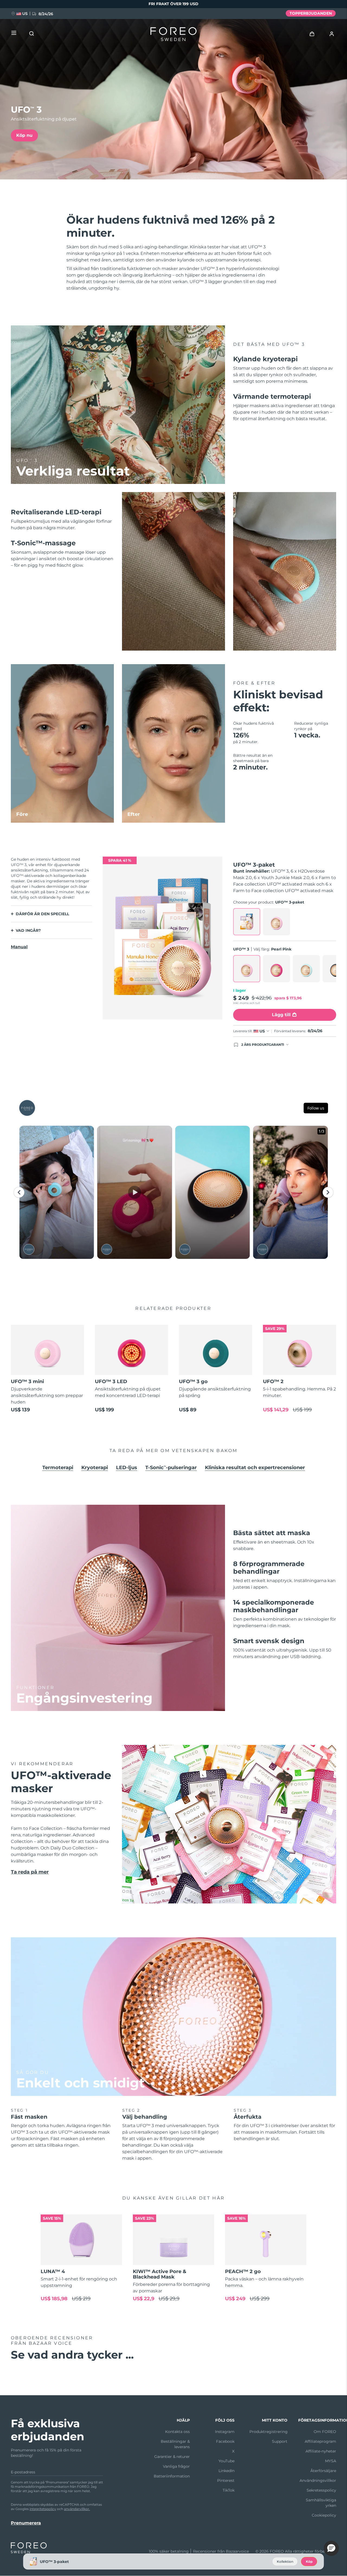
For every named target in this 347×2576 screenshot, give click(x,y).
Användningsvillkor (318, 2480)
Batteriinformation (172, 2476)
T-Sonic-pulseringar (171, 1468)
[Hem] (173, 35)
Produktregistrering (269, 2432)
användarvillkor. (77, 2509)
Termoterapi (58, 1468)
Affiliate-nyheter (321, 2451)
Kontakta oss (177, 2432)
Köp (309, 2561)
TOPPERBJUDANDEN (311, 13)
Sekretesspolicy (321, 2490)
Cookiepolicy (324, 2515)
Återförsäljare (323, 2471)
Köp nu (24, 135)
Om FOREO (325, 2432)
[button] (331, 2548)
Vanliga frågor (176, 2466)
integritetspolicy (43, 2509)
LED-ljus (127, 1468)
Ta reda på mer (30, 1872)
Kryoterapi (95, 1468)
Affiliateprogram (320, 2441)
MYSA (331, 2461)
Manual (19, 947)
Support (280, 2441)
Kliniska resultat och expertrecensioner (255, 1468)
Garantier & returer (172, 2457)
